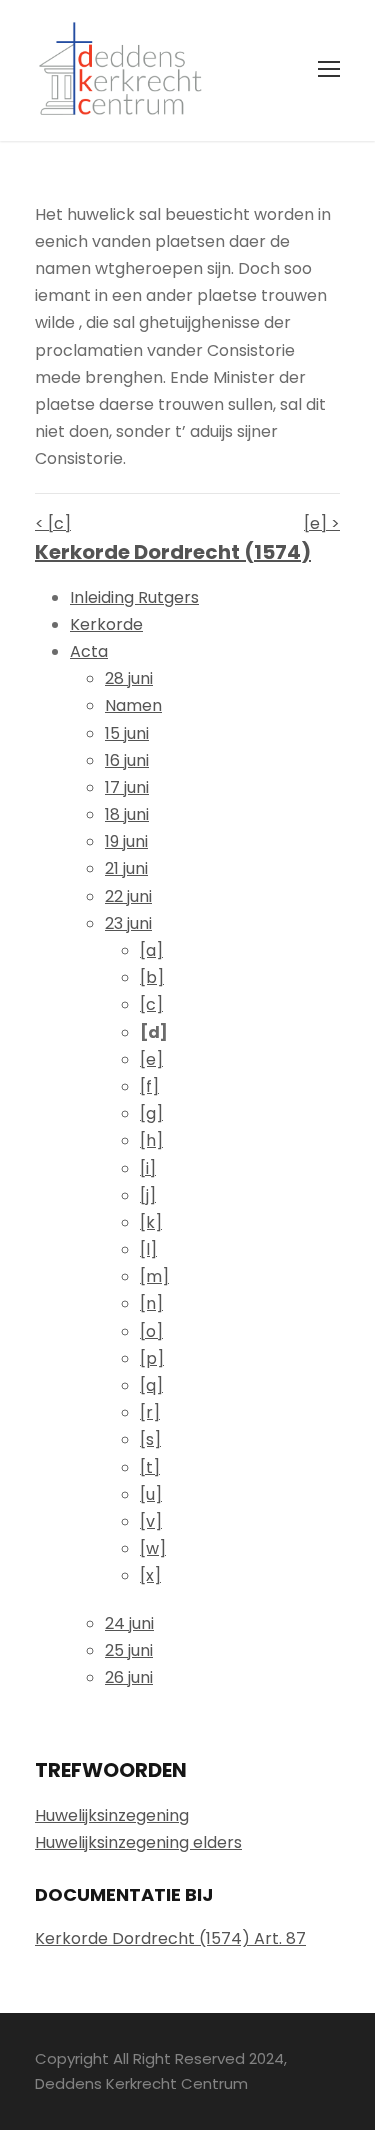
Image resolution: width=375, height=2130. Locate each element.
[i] (148, 1168)
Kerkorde (106, 624)
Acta (89, 651)
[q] (151, 1385)
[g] (151, 1113)
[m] (154, 1276)
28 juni (129, 678)
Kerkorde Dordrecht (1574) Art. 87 (170, 1938)
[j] (148, 1195)
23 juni (128, 923)
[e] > (322, 523)
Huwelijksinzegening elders (138, 1842)
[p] (152, 1358)
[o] (151, 1331)
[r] (150, 1412)
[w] (153, 1548)
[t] (150, 1467)
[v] (151, 1521)
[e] (151, 1059)
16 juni (127, 760)
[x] (150, 1575)
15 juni (127, 733)
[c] (151, 1004)
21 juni (126, 868)
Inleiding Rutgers (134, 597)
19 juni (126, 841)
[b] (152, 977)
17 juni (127, 787)
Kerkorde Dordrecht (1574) (173, 552)
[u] (151, 1494)
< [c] (53, 523)
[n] (151, 1303)
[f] (149, 1086)
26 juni (129, 1677)
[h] (151, 1140)
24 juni (129, 1623)
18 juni (127, 814)
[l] (148, 1249)
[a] (151, 950)
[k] (151, 1222)
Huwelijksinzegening (112, 1815)
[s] (150, 1439)
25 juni (129, 1650)
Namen (133, 705)
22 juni (128, 896)
